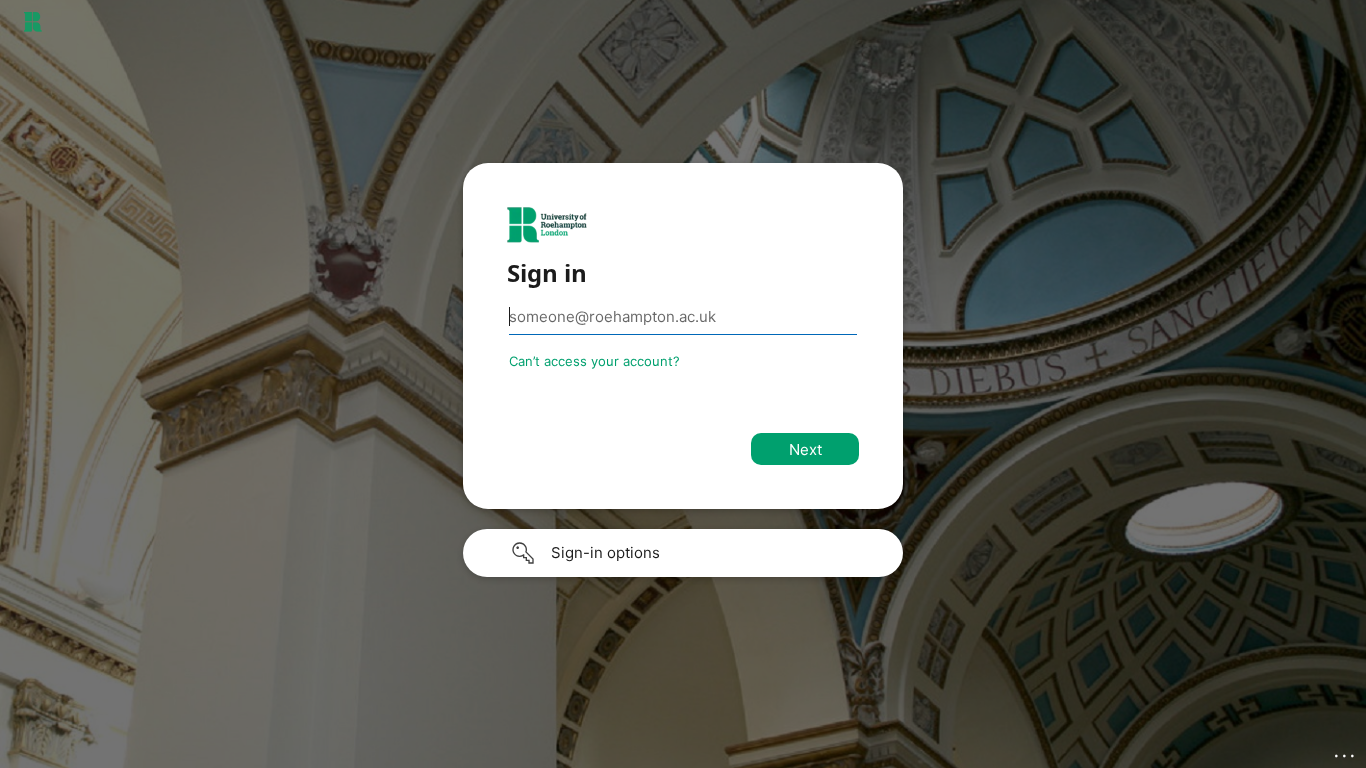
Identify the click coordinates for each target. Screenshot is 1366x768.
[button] (683, 553)
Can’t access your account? (594, 361)
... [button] (1346, 751)
